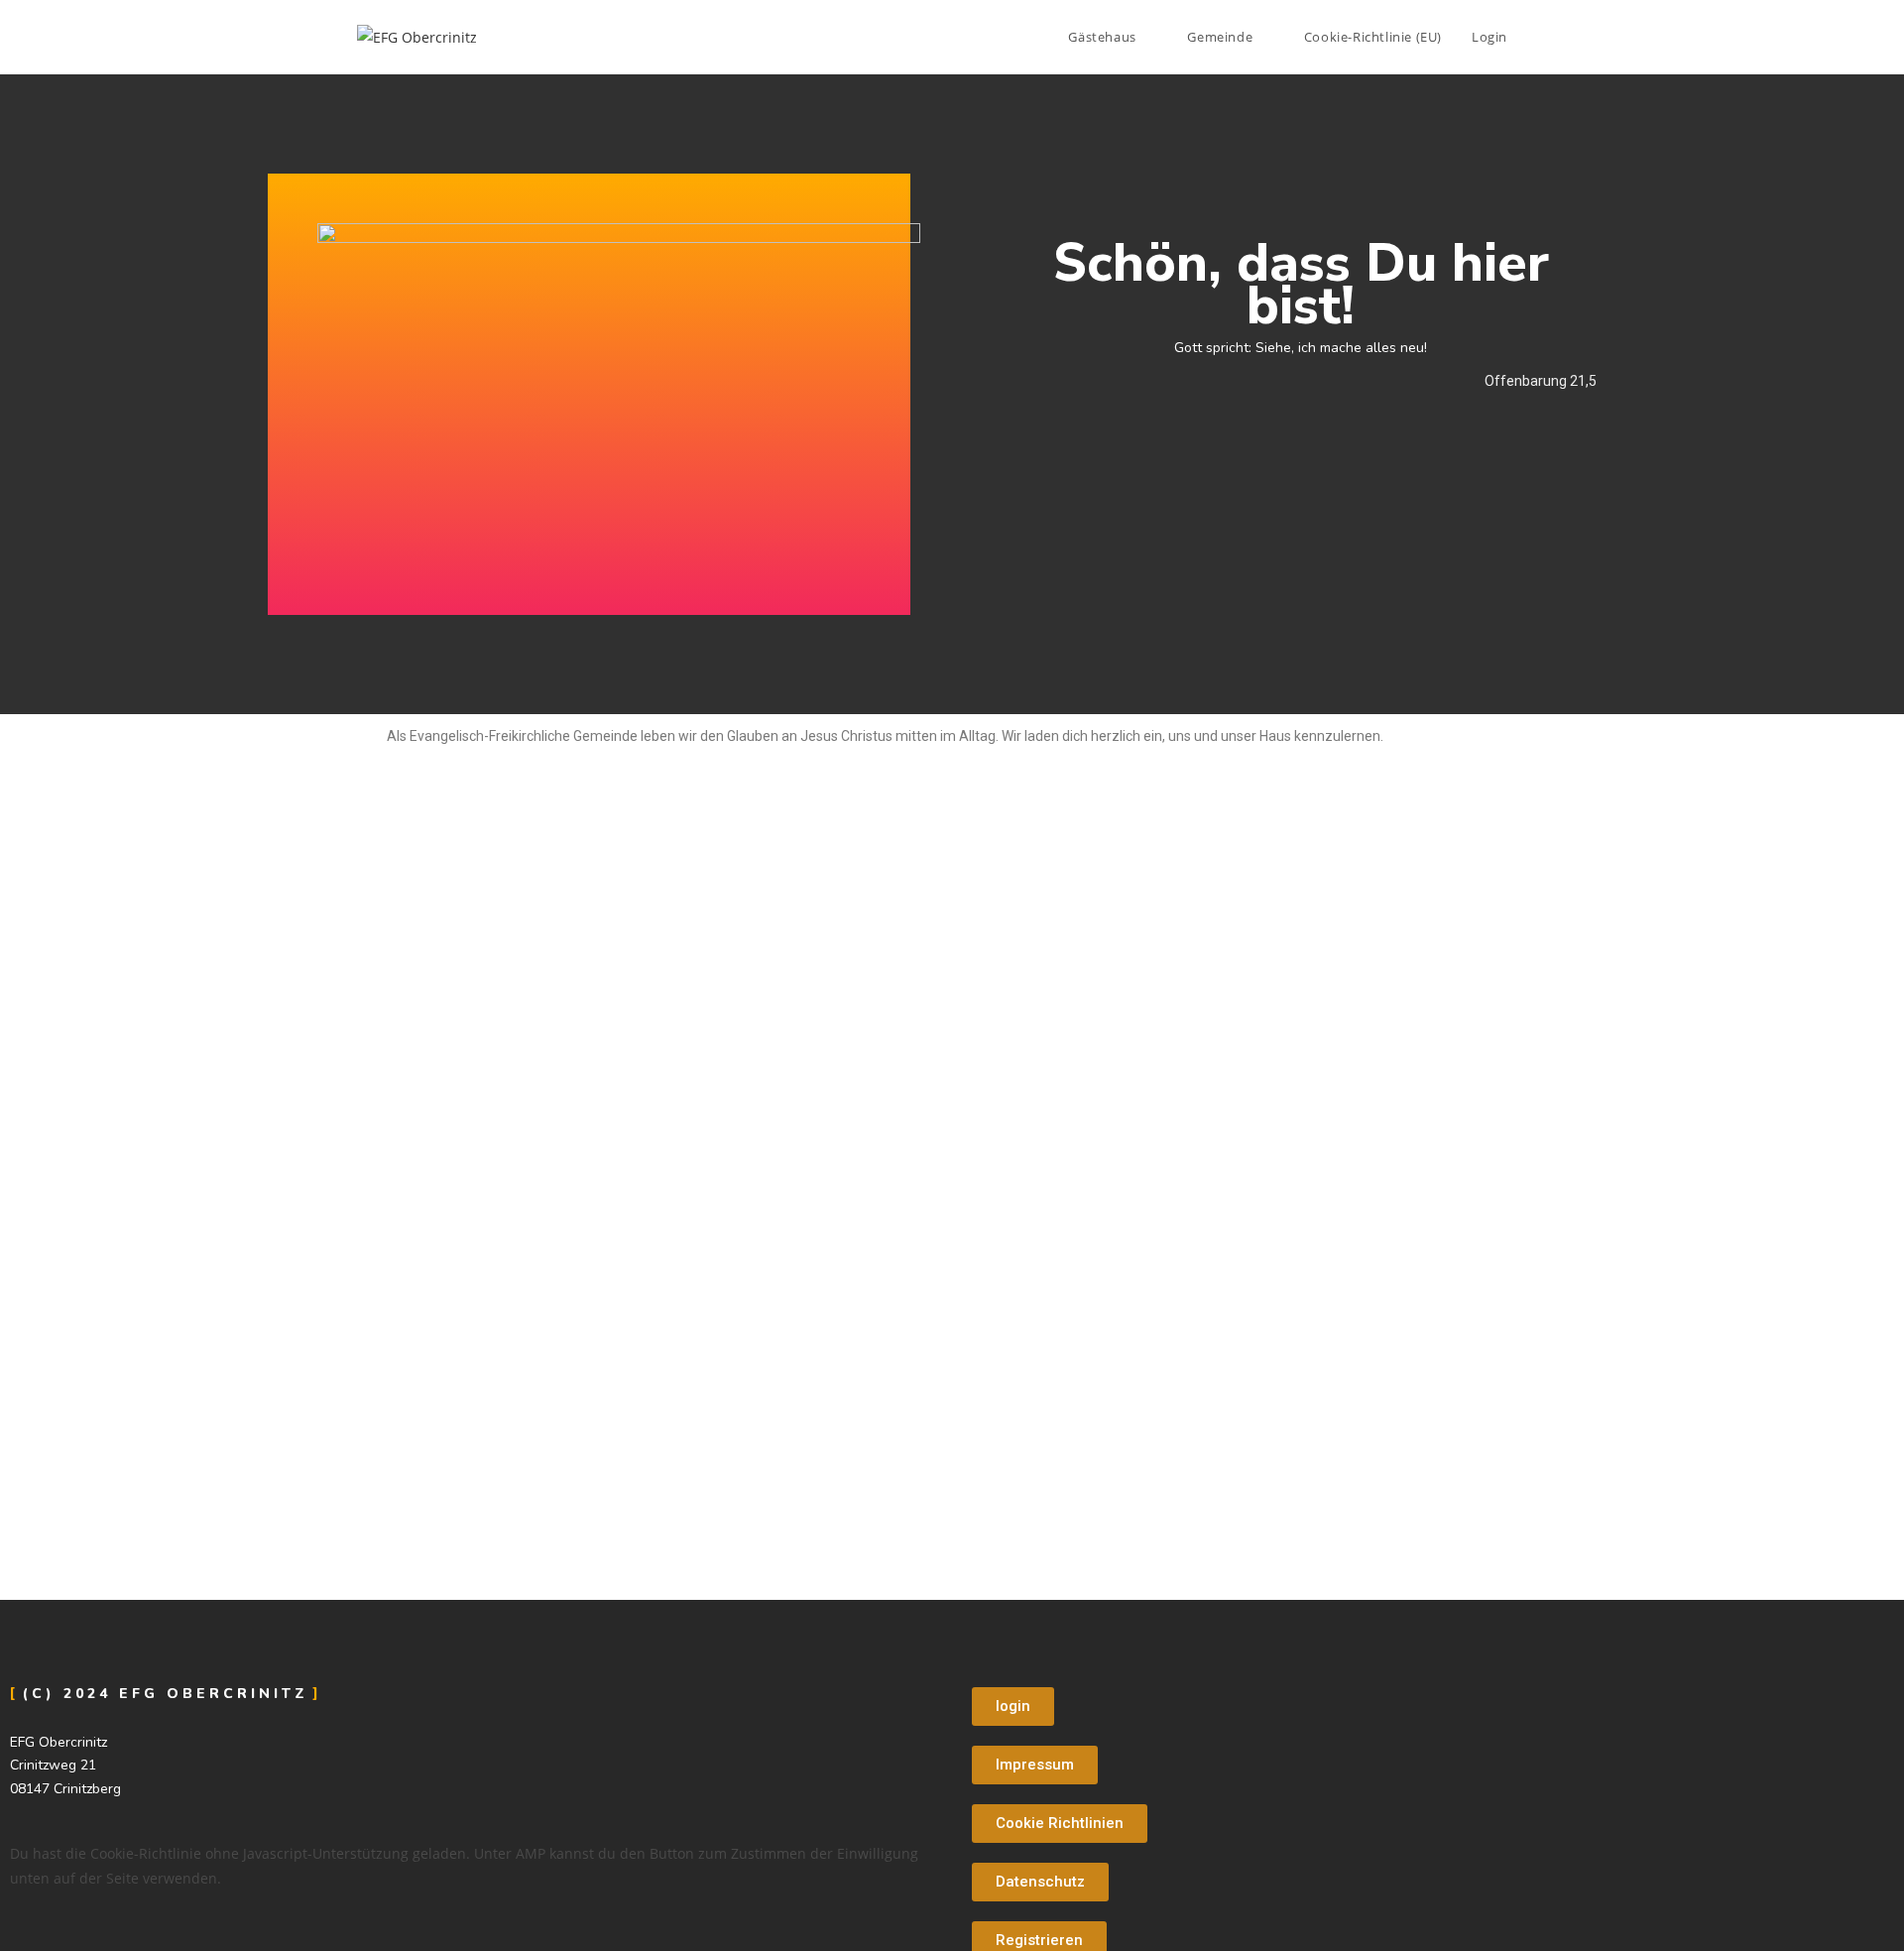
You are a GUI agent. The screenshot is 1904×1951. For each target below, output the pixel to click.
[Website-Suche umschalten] (1542, 37)
